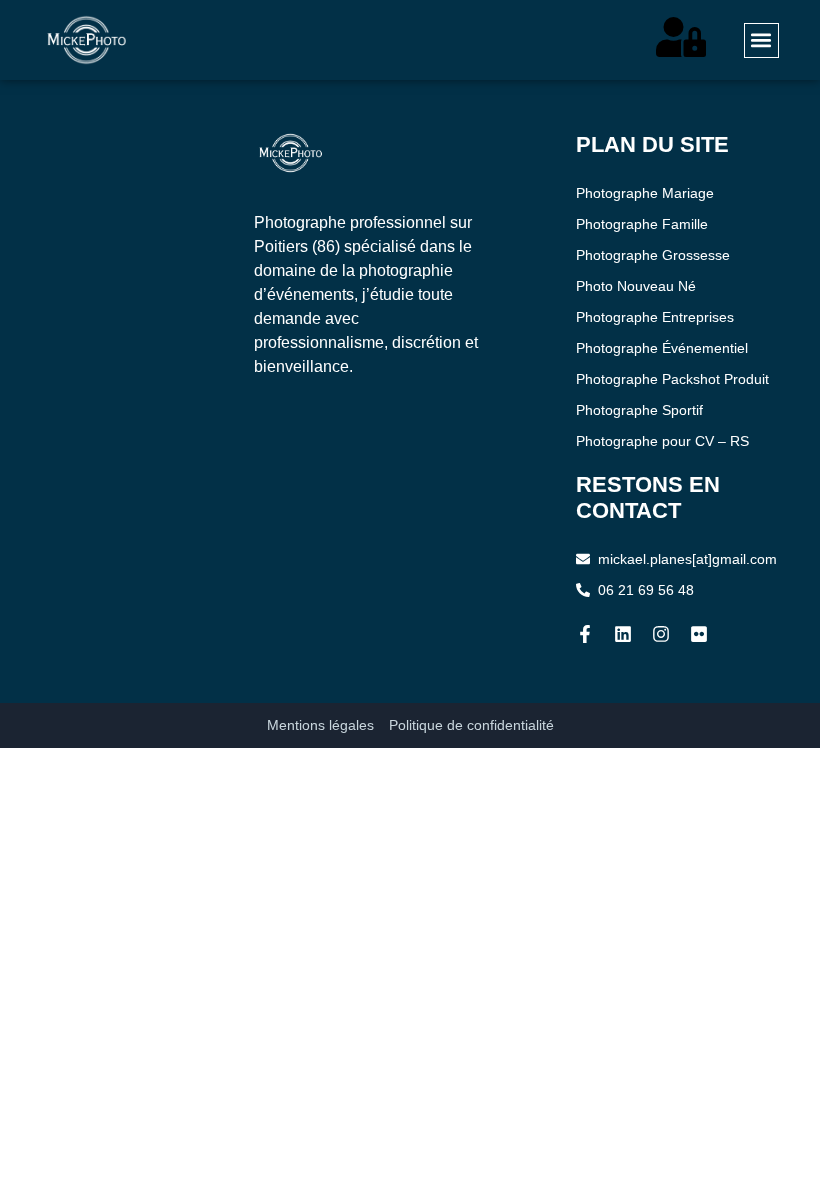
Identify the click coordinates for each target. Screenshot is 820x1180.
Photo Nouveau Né (636, 286)
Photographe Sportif (639, 410)
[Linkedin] (623, 634)
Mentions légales (320, 725)
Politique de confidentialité (471, 725)
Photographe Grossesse (653, 255)
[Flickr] (699, 634)
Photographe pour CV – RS (662, 441)
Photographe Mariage (645, 193)
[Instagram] (661, 634)
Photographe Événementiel (662, 348)
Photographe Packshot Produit (672, 379)
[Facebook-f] (585, 634)
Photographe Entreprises (655, 317)
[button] (761, 40)
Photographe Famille (642, 224)
